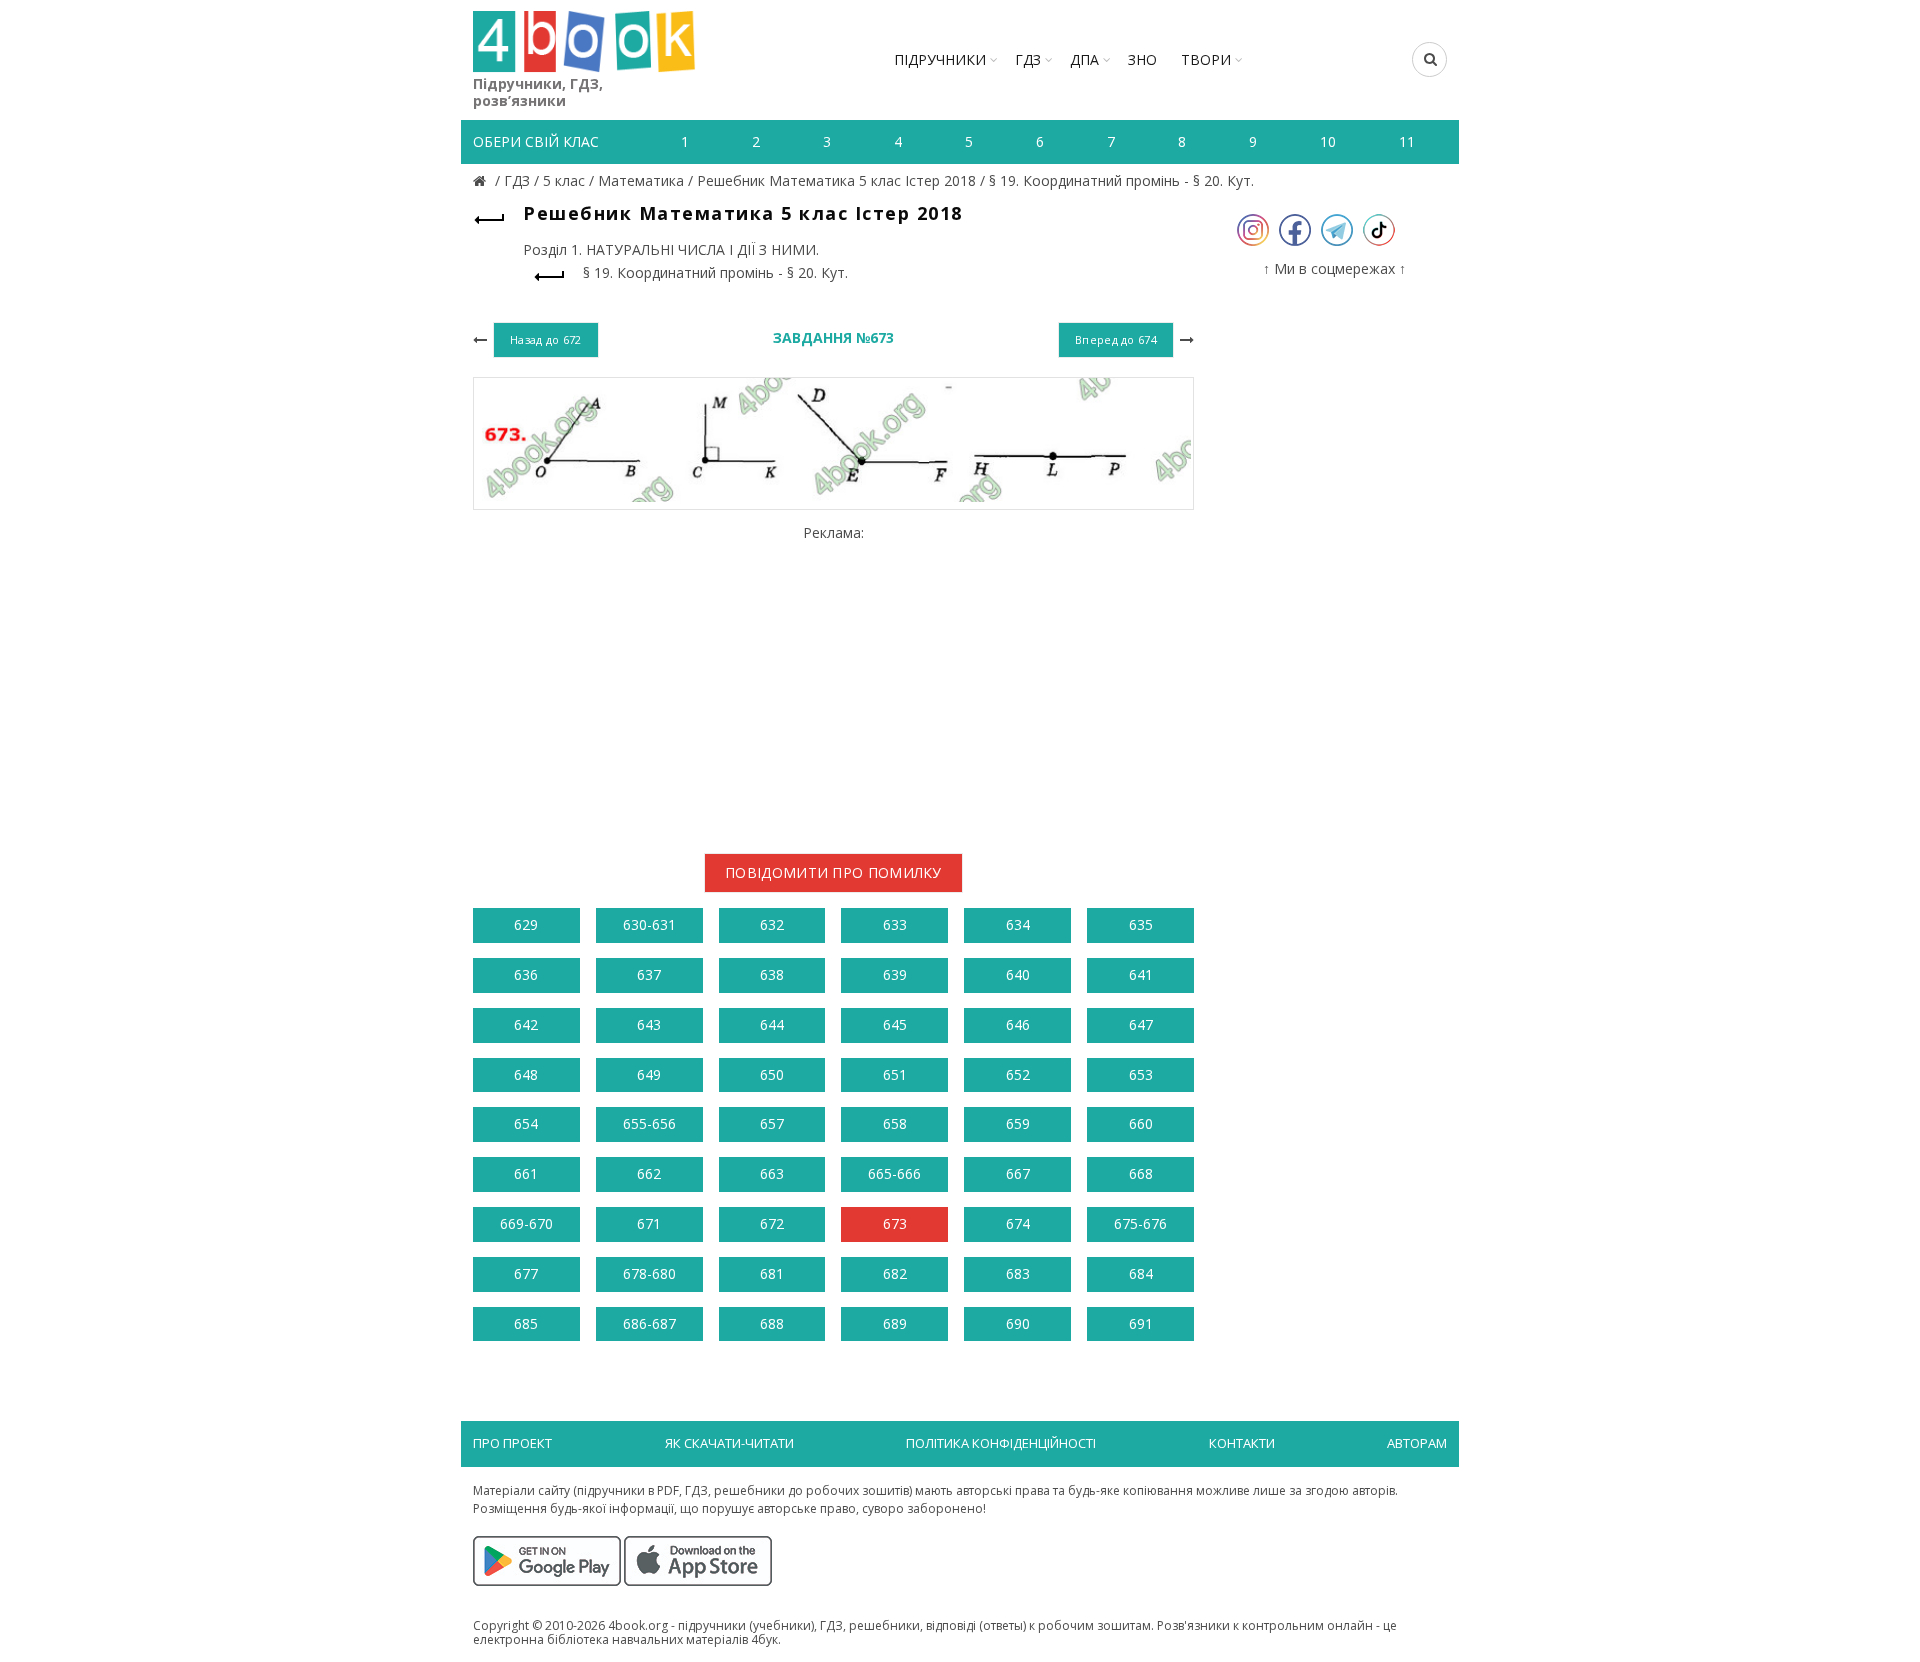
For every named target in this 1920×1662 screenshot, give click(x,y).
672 (772, 1223)
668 (1141, 1173)
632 (772, 924)
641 (1141, 974)
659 (1018, 1123)
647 (1141, 1024)
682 (895, 1273)
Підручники (940, 59)
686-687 (649, 1323)
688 (772, 1323)
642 (526, 1024)
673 (895, 1223)
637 (649, 974)
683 (1018, 1273)
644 (772, 1024)
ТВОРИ (1206, 59)
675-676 (1140, 1223)
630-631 (649, 924)
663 (772, 1173)
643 (649, 1024)
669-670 (526, 1223)
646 (1018, 1024)
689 (895, 1323)
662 (649, 1173)
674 (1018, 1223)
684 (1141, 1273)
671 (649, 1223)
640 (1018, 974)
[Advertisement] (833, 681)
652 (1018, 1074)
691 (1141, 1323)
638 (772, 974)
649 (649, 1074)
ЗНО (1142, 59)
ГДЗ (1028, 59)
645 (895, 1024)
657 (772, 1123)
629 (526, 924)
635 (1141, 924)
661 (526, 1173)
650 (772, 1074)
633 (895, 924)
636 (526, 974)
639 (895, 974)
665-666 (894, 1173)
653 (1141, 1074)
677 (526, 1273)
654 (526, 1123)
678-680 (649, 1273)
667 (1018, 1173)
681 (772, 1273)
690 (1018, 1323)
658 (895, 1123)
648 (526, 1074)
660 (1141, 1123)
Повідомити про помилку (833, 872)
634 (1018, 924)
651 (895, 1074)
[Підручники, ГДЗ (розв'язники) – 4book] (482, 180)
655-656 (649, 1123)
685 (526, 1323)
